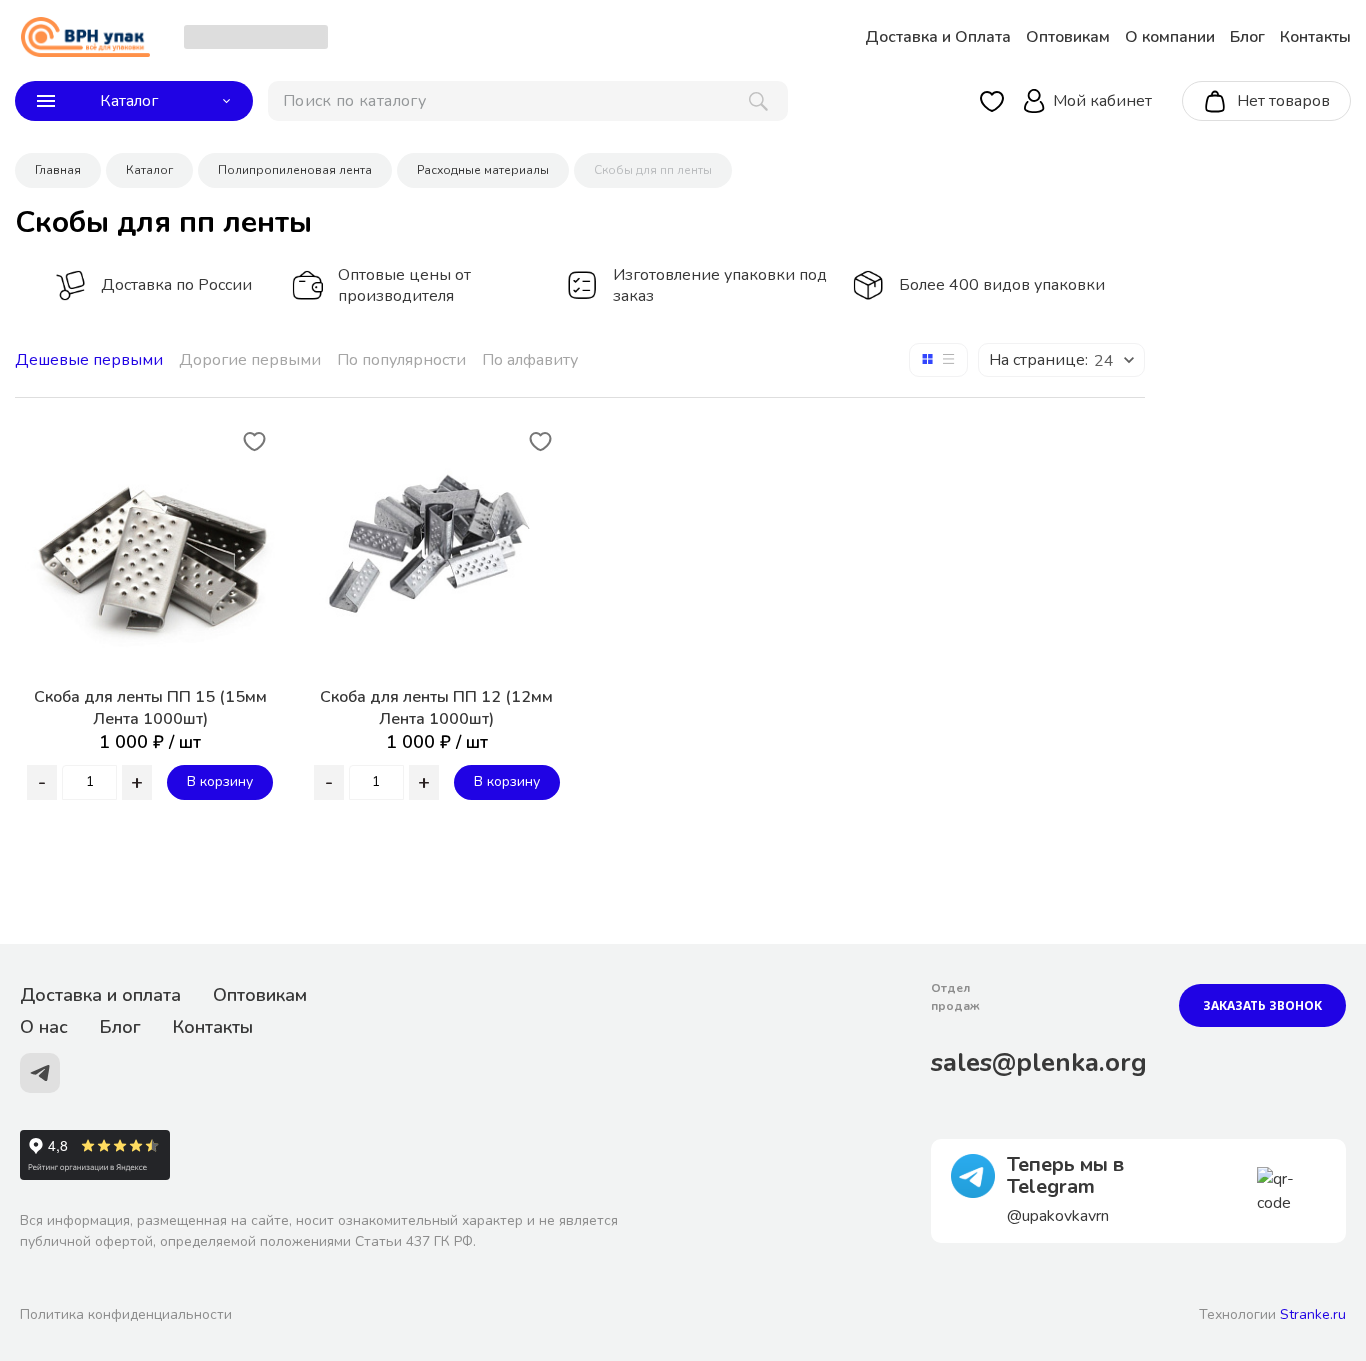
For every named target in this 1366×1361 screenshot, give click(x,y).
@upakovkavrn (1058, 1216)
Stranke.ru (1313, 1314)
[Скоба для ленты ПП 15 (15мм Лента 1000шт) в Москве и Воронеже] (150, 547)
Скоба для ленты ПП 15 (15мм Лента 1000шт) (150, 708)
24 (1104, 361)
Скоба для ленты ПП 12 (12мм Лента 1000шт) (436, 708)
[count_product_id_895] (376, 782)
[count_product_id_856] (89, 782)
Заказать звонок (1262, 1005)
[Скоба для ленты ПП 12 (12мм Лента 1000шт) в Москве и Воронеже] (437, 547)
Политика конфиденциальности (126, 1314)
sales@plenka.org (1039, 1062)
